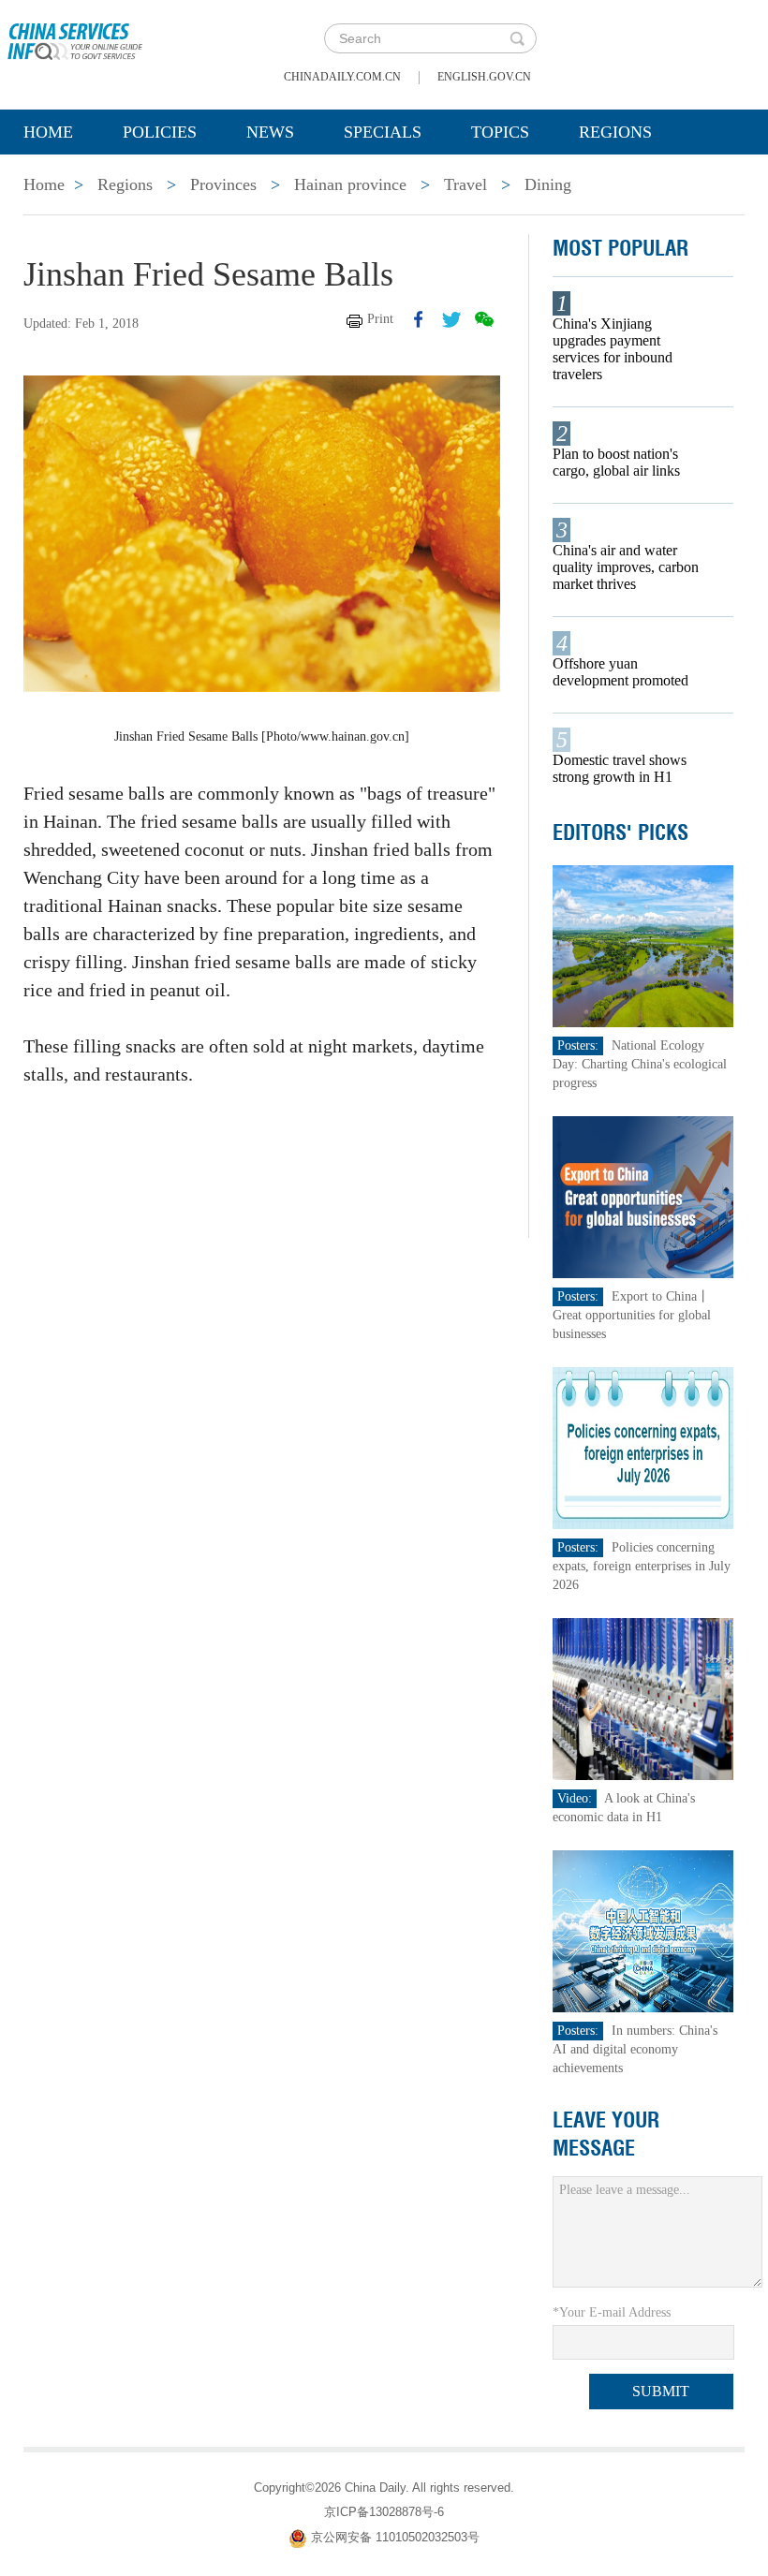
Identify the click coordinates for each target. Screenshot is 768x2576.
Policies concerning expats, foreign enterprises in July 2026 (642, 1566)
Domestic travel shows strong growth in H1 (620, 768)
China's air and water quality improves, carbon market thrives (626, 567)
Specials (383, 132)
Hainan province (350, 184)
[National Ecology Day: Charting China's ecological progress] (643, 945)
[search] (517, 38)
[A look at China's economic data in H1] (643, 1698)
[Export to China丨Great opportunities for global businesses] (643, 1196)
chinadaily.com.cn (342, 77)
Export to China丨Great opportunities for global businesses (632, 1315)
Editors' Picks (620, 832)
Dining (548, 184)
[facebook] (419, 319)
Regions (615, 132)
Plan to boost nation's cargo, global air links (616, 462)
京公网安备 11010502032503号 (395, 2537)
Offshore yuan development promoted (620, 672)
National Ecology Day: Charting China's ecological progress (640, 1064)
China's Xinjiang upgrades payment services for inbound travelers (613, 349)
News (270, 132)
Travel (465, 184)
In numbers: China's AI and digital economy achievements (635, 2049)
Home (48, 132)
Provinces (223, 184)
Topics (500, 132)
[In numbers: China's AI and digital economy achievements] (643, 1930)
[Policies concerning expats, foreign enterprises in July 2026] (643, 1447)
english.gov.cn (484, 77)
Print (380, 319)
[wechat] (484, 319)
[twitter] (451, 319)
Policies (160, 132)
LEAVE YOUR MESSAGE (606, 2134)
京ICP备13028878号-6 (384, 2512)
